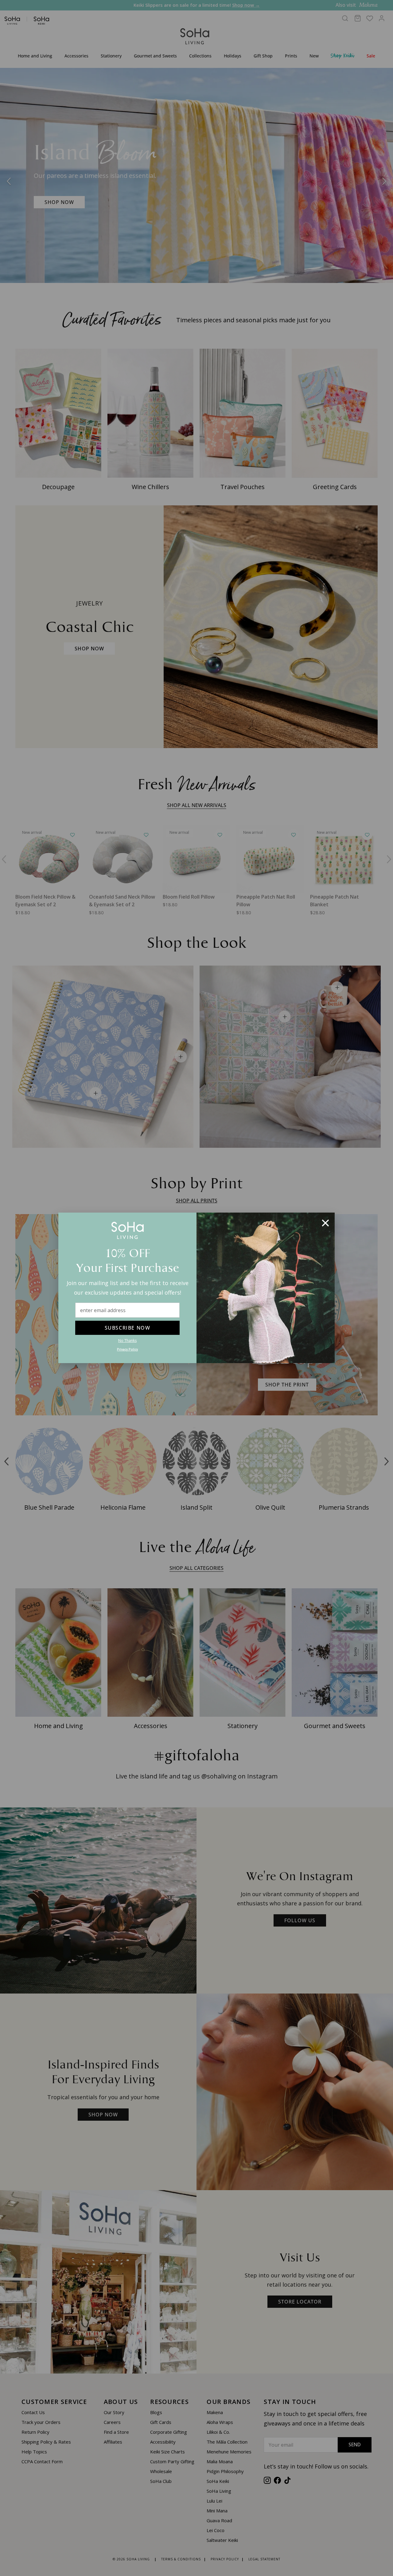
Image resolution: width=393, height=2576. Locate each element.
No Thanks (127, 1341)
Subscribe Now (128, 1328)
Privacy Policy (127, 1350)
